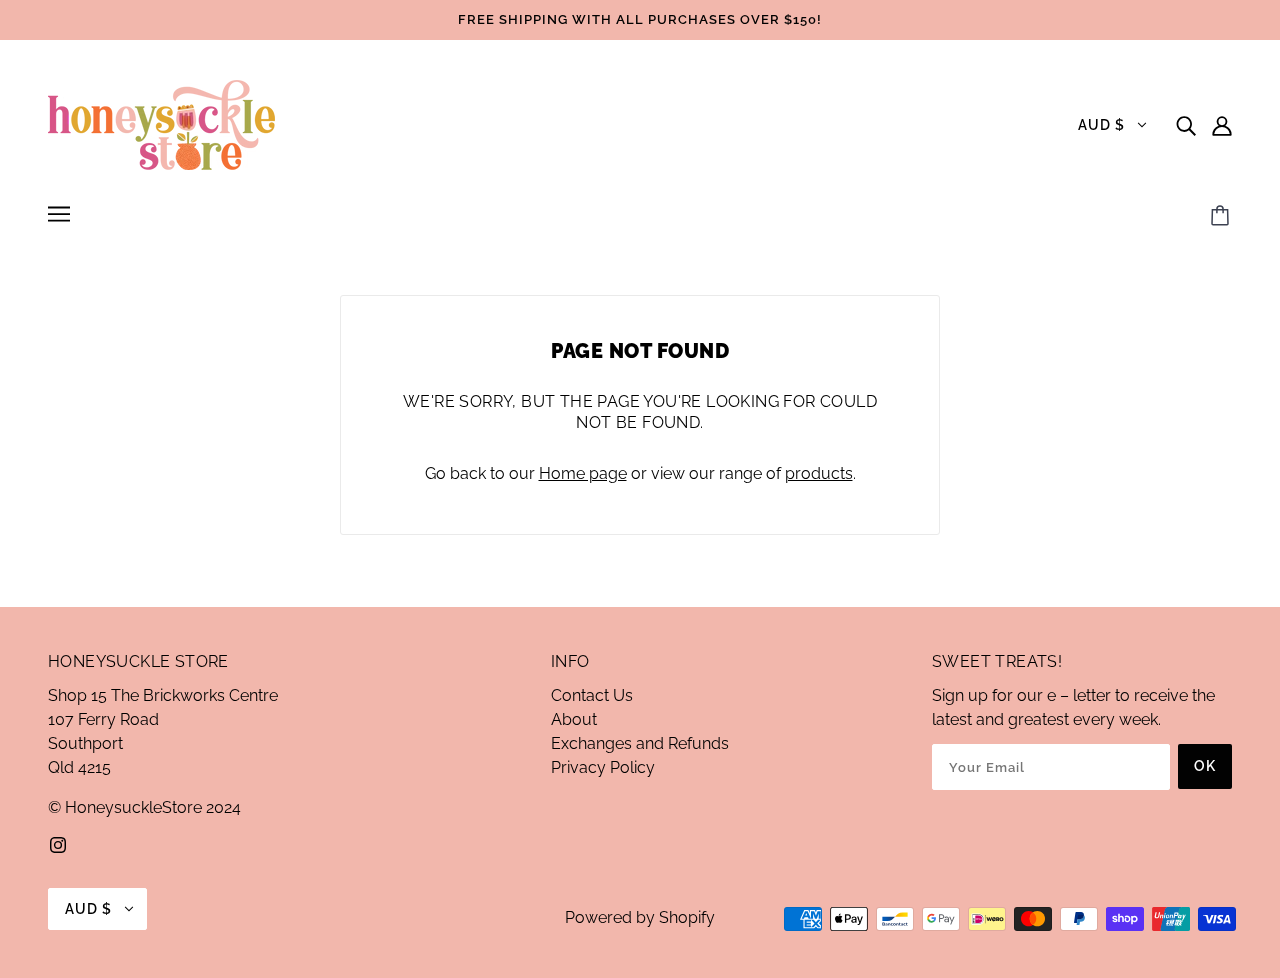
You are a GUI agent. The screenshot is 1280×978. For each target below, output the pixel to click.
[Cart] (1223, 217)
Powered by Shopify (640, 917)
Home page (583, 473)
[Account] (1222, 125)
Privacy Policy (603, 767)
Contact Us (592, 695)
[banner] (161, 123)
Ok (1205, 766)
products (819, 473)
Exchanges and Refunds (640, 743)
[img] (1186, 125)
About (574, 719)
